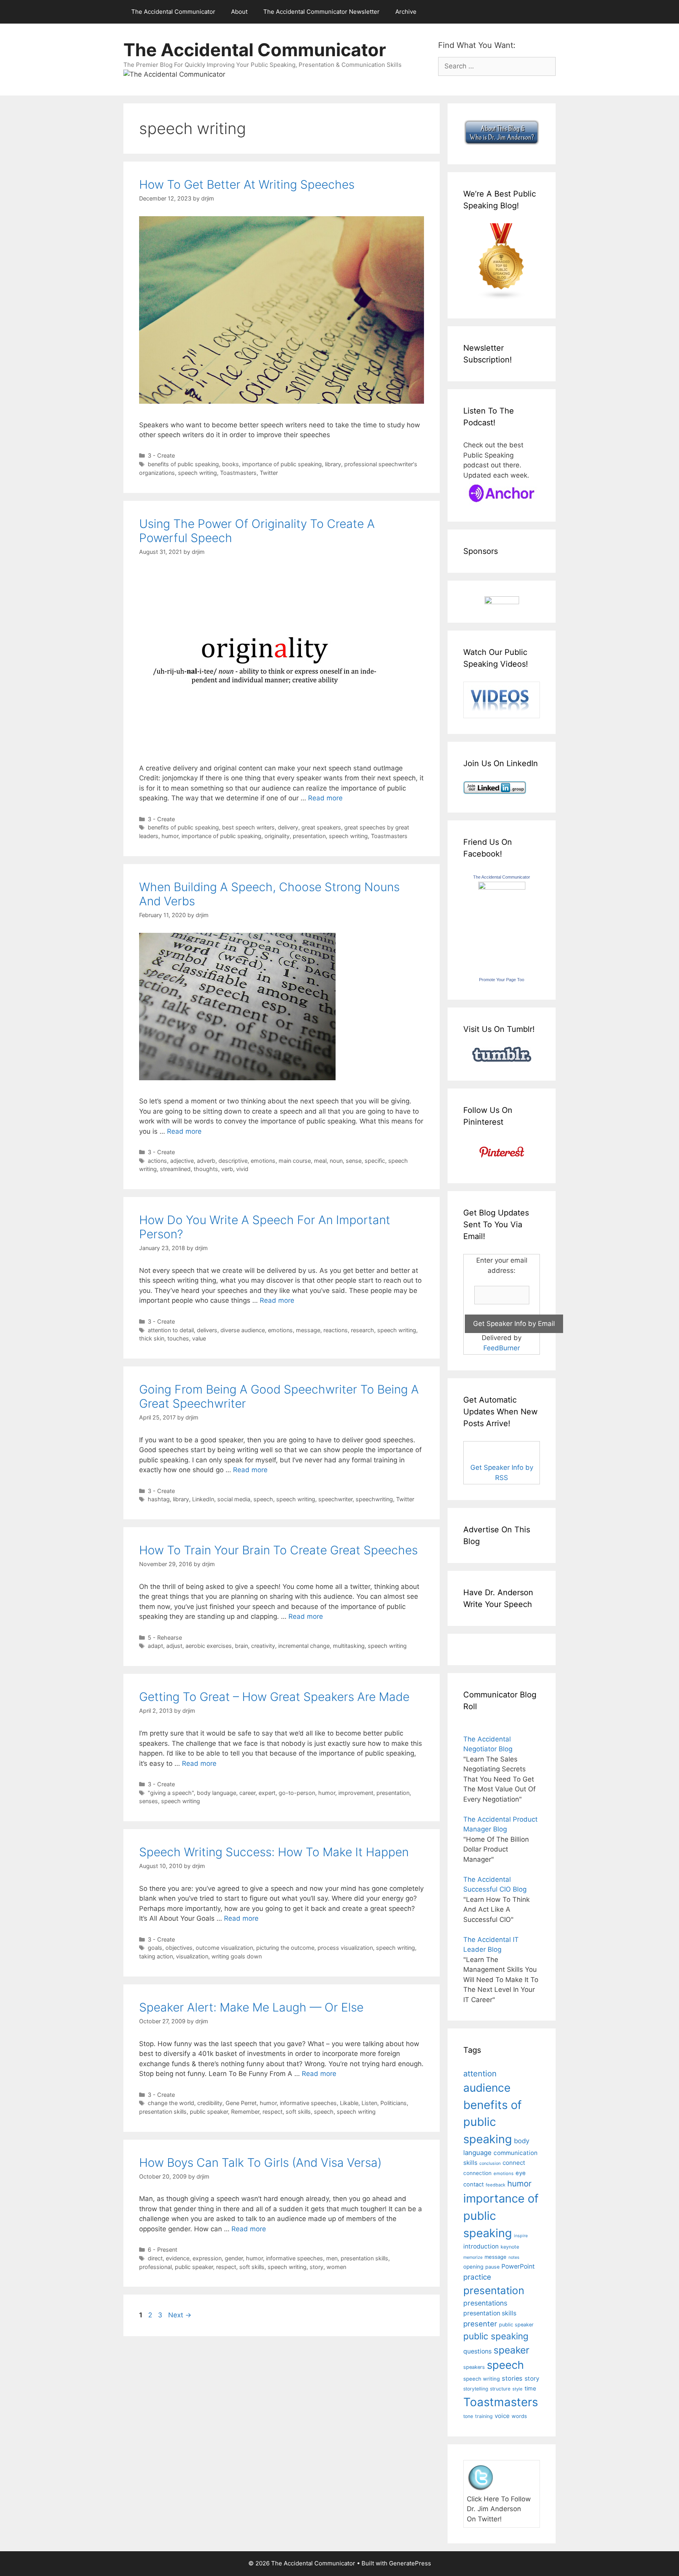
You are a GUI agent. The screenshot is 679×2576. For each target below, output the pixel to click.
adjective (182, 1161)
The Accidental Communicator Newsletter (321, 12)
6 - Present (162, 2250)
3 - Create (161, 455)
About (239, 12)
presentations (485, 2303)
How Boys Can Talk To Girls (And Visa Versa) (260, 2162)
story (317, 2267)
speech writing (197, 473)
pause (492, 2267)
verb (227, 1169)
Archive (406, 12)
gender (234, 2258)
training (484, 2416)
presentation (309, 836)
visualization (192, 1956)
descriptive (233, 1161)
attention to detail (171, 1330)
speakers (474, 2367)
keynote (510, 2247)
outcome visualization (224, 1948)
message (308, 1330)
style (518, 2389)
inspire (521, 2236)
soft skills (298, 2112)
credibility (210, 2103)
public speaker (209, 2112)
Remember (245, 2112)
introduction (481, 2246)
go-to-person (297, 1793)
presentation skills (163, 2112)
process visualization (345, 1948)
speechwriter (335, 1499)
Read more (325, 798)
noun (336, 1161)
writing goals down (237, 1956)
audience (487, 2088)
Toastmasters (238, 473)
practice (477, 2277)
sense (354, 1161)
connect (514, 2163)
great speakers (321, 827)
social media (234, 1499)
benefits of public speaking (183, 464)
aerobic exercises (209, 1646)
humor (170, 836)
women (336, 2267)
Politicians (394, 2103)
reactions (336, 1330)
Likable (349, 2103)
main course (295, 1161)
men (332, 2258)
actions (157, 1161)
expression (207, 2258)
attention (480, 2074)
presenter (480, 2324)
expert (267, 1793)
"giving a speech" (171, 1793)
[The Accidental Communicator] (502, 887)
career (247, 1793)
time (530, 2388)
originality (277, 836)
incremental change (304, 1646)
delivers (207, 1330)
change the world (171, 2103)
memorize (473, 2257)
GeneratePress (410, 2563)
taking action (156, 1956)
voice (502, 2416)
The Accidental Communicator (173, 12)
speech (263, 1499)
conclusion (490, 2163)
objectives (179, 1948)
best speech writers (248, 827)
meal (320, 1161)
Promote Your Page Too (502, 980)
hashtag (159, 1499)
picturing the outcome (285, 1948)
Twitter (269, 473)
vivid (242, 1169)
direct (155, 2258)
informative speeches (308, 2103)
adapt (155, 1646)
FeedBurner (502, 1348)
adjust (174, 1646)
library (333, 464)
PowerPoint (518, 2266)
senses (149, 1801)
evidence (178, 2258)
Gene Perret (241, 2103)
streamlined (175, 1169)
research (362, 1330)
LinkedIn (203, 1499)
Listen (369, 2103)
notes (514, 2257)
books (230, 464)
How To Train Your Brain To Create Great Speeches (278, 1550)
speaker (511, 2350)
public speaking (496, 2336)
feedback (495, 2185)
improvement (356, 1793)
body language (217, 1793)
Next (180, 2315)
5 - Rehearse (165, 1637)
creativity (263, 1646)
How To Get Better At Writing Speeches (247, 184)
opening (473, 2267)
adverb (206, 1161)
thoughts (206, 1169)
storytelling (476, 2389)
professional (155, 2267)
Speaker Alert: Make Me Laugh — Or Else (251, 2007)
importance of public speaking (282, 464)
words (519, 2416)
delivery (288, 827)
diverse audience (243, 1330)
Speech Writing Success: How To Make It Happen (274, 1852)
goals (155, 1948)
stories (512, 2378)
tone (468, 2416)
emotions (263, 1161)
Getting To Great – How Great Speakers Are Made (274, 1697)
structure (500, 2389)
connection (477, 2173)
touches (178, 1338)
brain (241, 1646)
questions (477, 2351)
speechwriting (374, 1499)
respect (273, 2112)
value (199, 1338)
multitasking (349, 1646)
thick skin (152, 1338)
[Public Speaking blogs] (502, 298)
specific (375, 1161)
